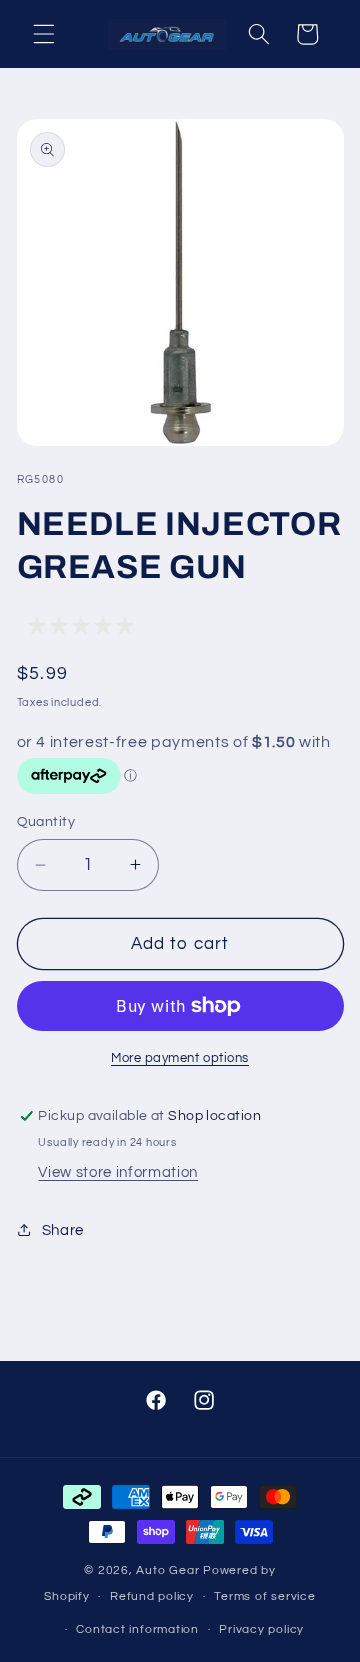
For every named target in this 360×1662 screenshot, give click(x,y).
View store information (118, 1172)
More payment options (180, 1058)
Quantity (46, 821)
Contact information (137, 1629)
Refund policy (152, 1596)
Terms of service (264, 1596)
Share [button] (63, 1230)
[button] (44, 34)
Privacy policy (261, 1629)
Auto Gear (169, 1570)
